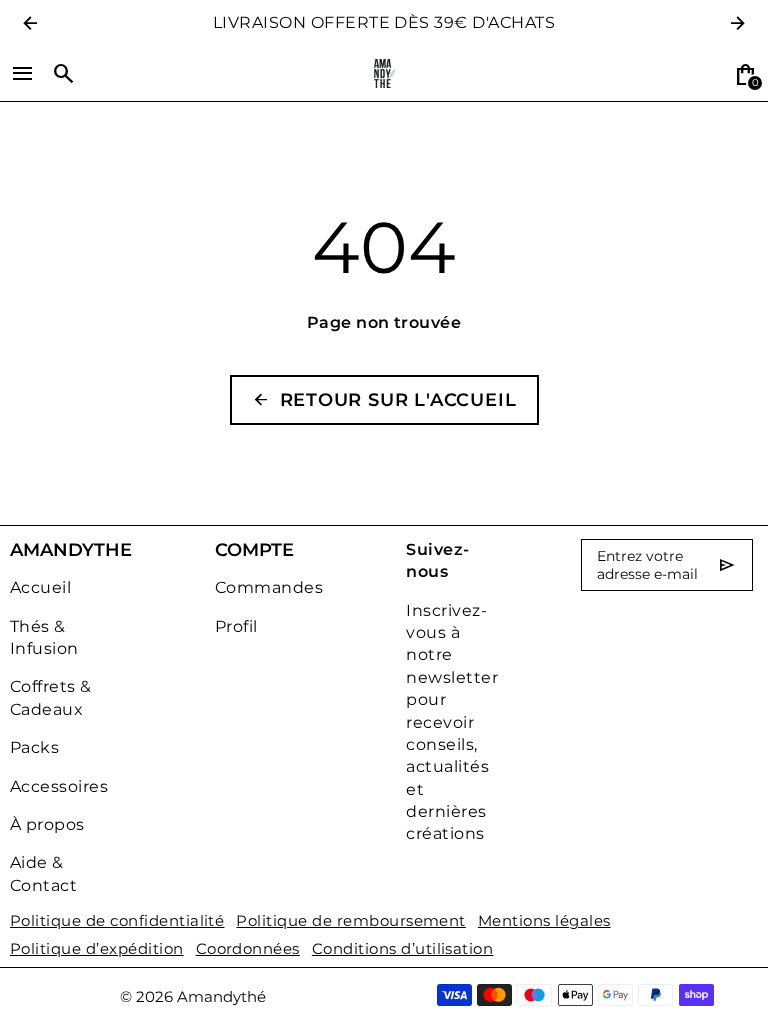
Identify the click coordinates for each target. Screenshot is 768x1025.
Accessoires (59, 786)
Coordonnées (248, 949)
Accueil (40, 587)
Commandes (269, 587)
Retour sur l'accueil (384, 400)
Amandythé (221, 997)
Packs (34, 747)
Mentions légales (544, 921)
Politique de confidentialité (117, 921)
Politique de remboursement (350, 921)
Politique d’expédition (97, 949)
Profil (236, 626)
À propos (47, 824)
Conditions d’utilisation (403, 949)
